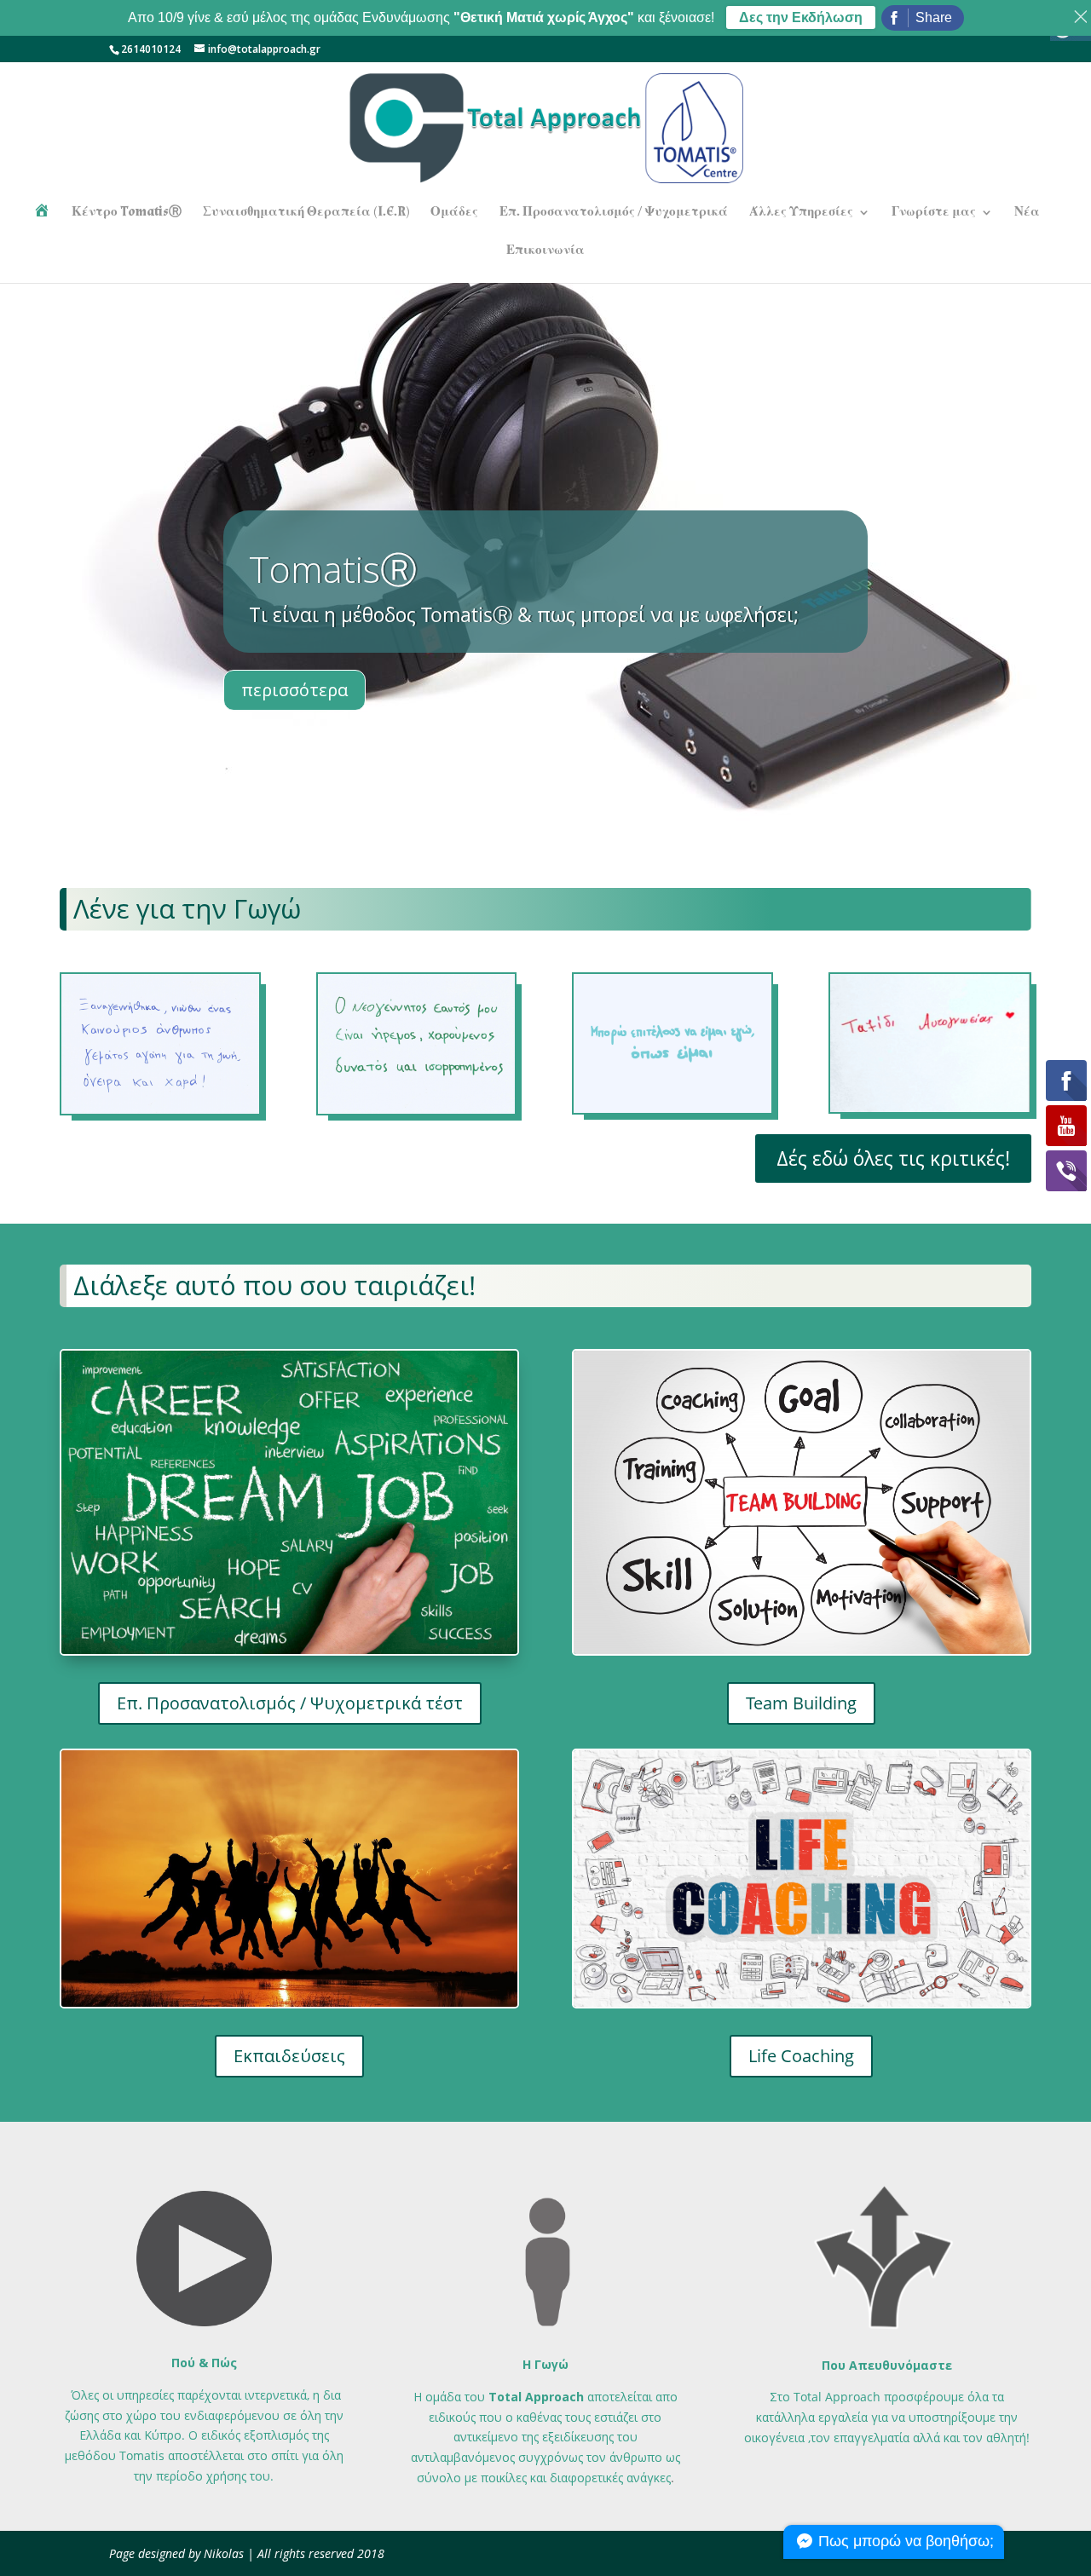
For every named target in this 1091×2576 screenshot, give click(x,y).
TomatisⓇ (333, 569)
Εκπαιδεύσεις (289, 2056)
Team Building (801, 1703)
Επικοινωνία (545, 251)
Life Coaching (801, 2056)
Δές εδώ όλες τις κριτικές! (893, 1158)
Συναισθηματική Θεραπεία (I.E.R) (306, 213)
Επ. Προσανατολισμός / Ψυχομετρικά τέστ (290, 1703)
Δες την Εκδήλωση (801, 17)
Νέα (1027, 213)
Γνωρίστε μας (934, 213)
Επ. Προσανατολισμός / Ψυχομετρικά (614, 213)
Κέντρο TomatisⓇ (127, 213)
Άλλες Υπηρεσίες (801, 213)
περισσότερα (294, 690)
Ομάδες (454, 213)
